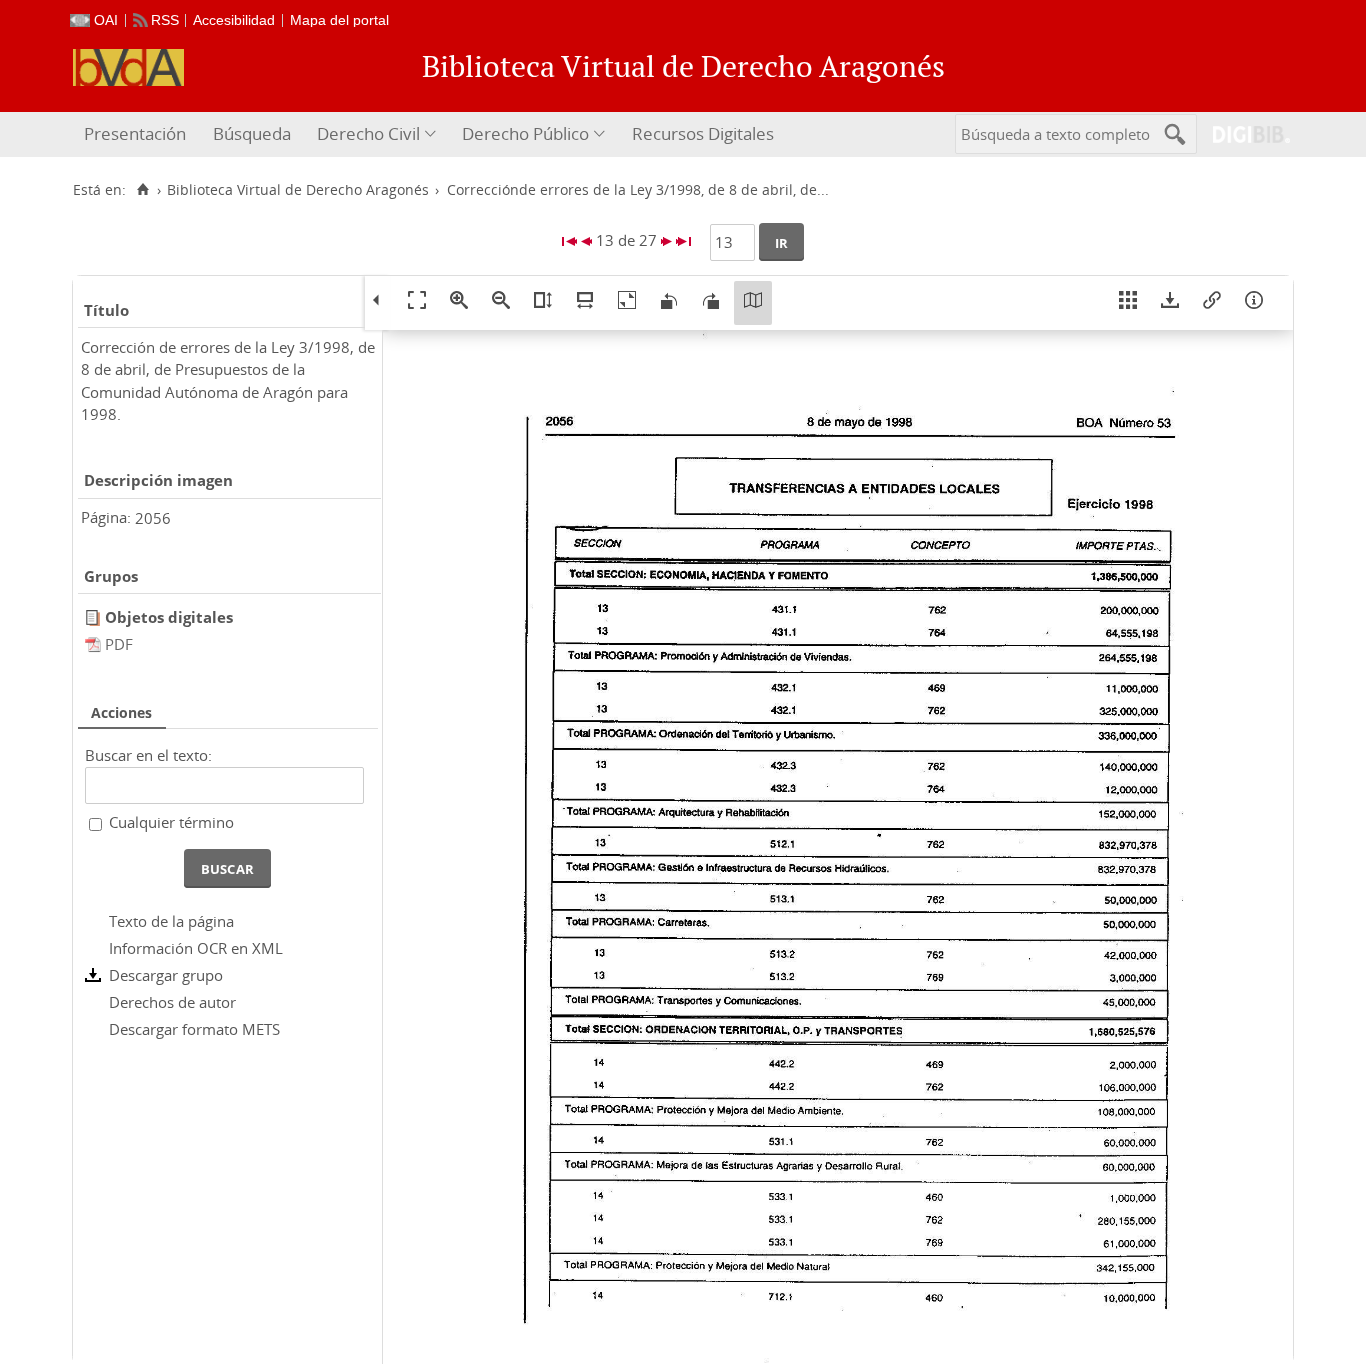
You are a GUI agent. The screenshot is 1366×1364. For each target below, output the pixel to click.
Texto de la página (171, 921)
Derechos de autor (172, 1002)
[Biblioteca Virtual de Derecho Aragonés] (128, 67)
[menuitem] (137, 134)
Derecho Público (525, 133)
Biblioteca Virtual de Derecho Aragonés (298, 190)
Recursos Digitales (703, 133)
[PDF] (95, 644)
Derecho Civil (368, 133)
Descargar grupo (166, 975)
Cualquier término (171, 822)
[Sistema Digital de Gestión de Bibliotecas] (1243, 134)
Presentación (135, 133)
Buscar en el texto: (148, 755)
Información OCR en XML (196, 948)
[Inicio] (142, 190)
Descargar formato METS (194, 1029)
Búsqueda (252, 133)
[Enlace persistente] (1212, 303)
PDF (119, 644)
